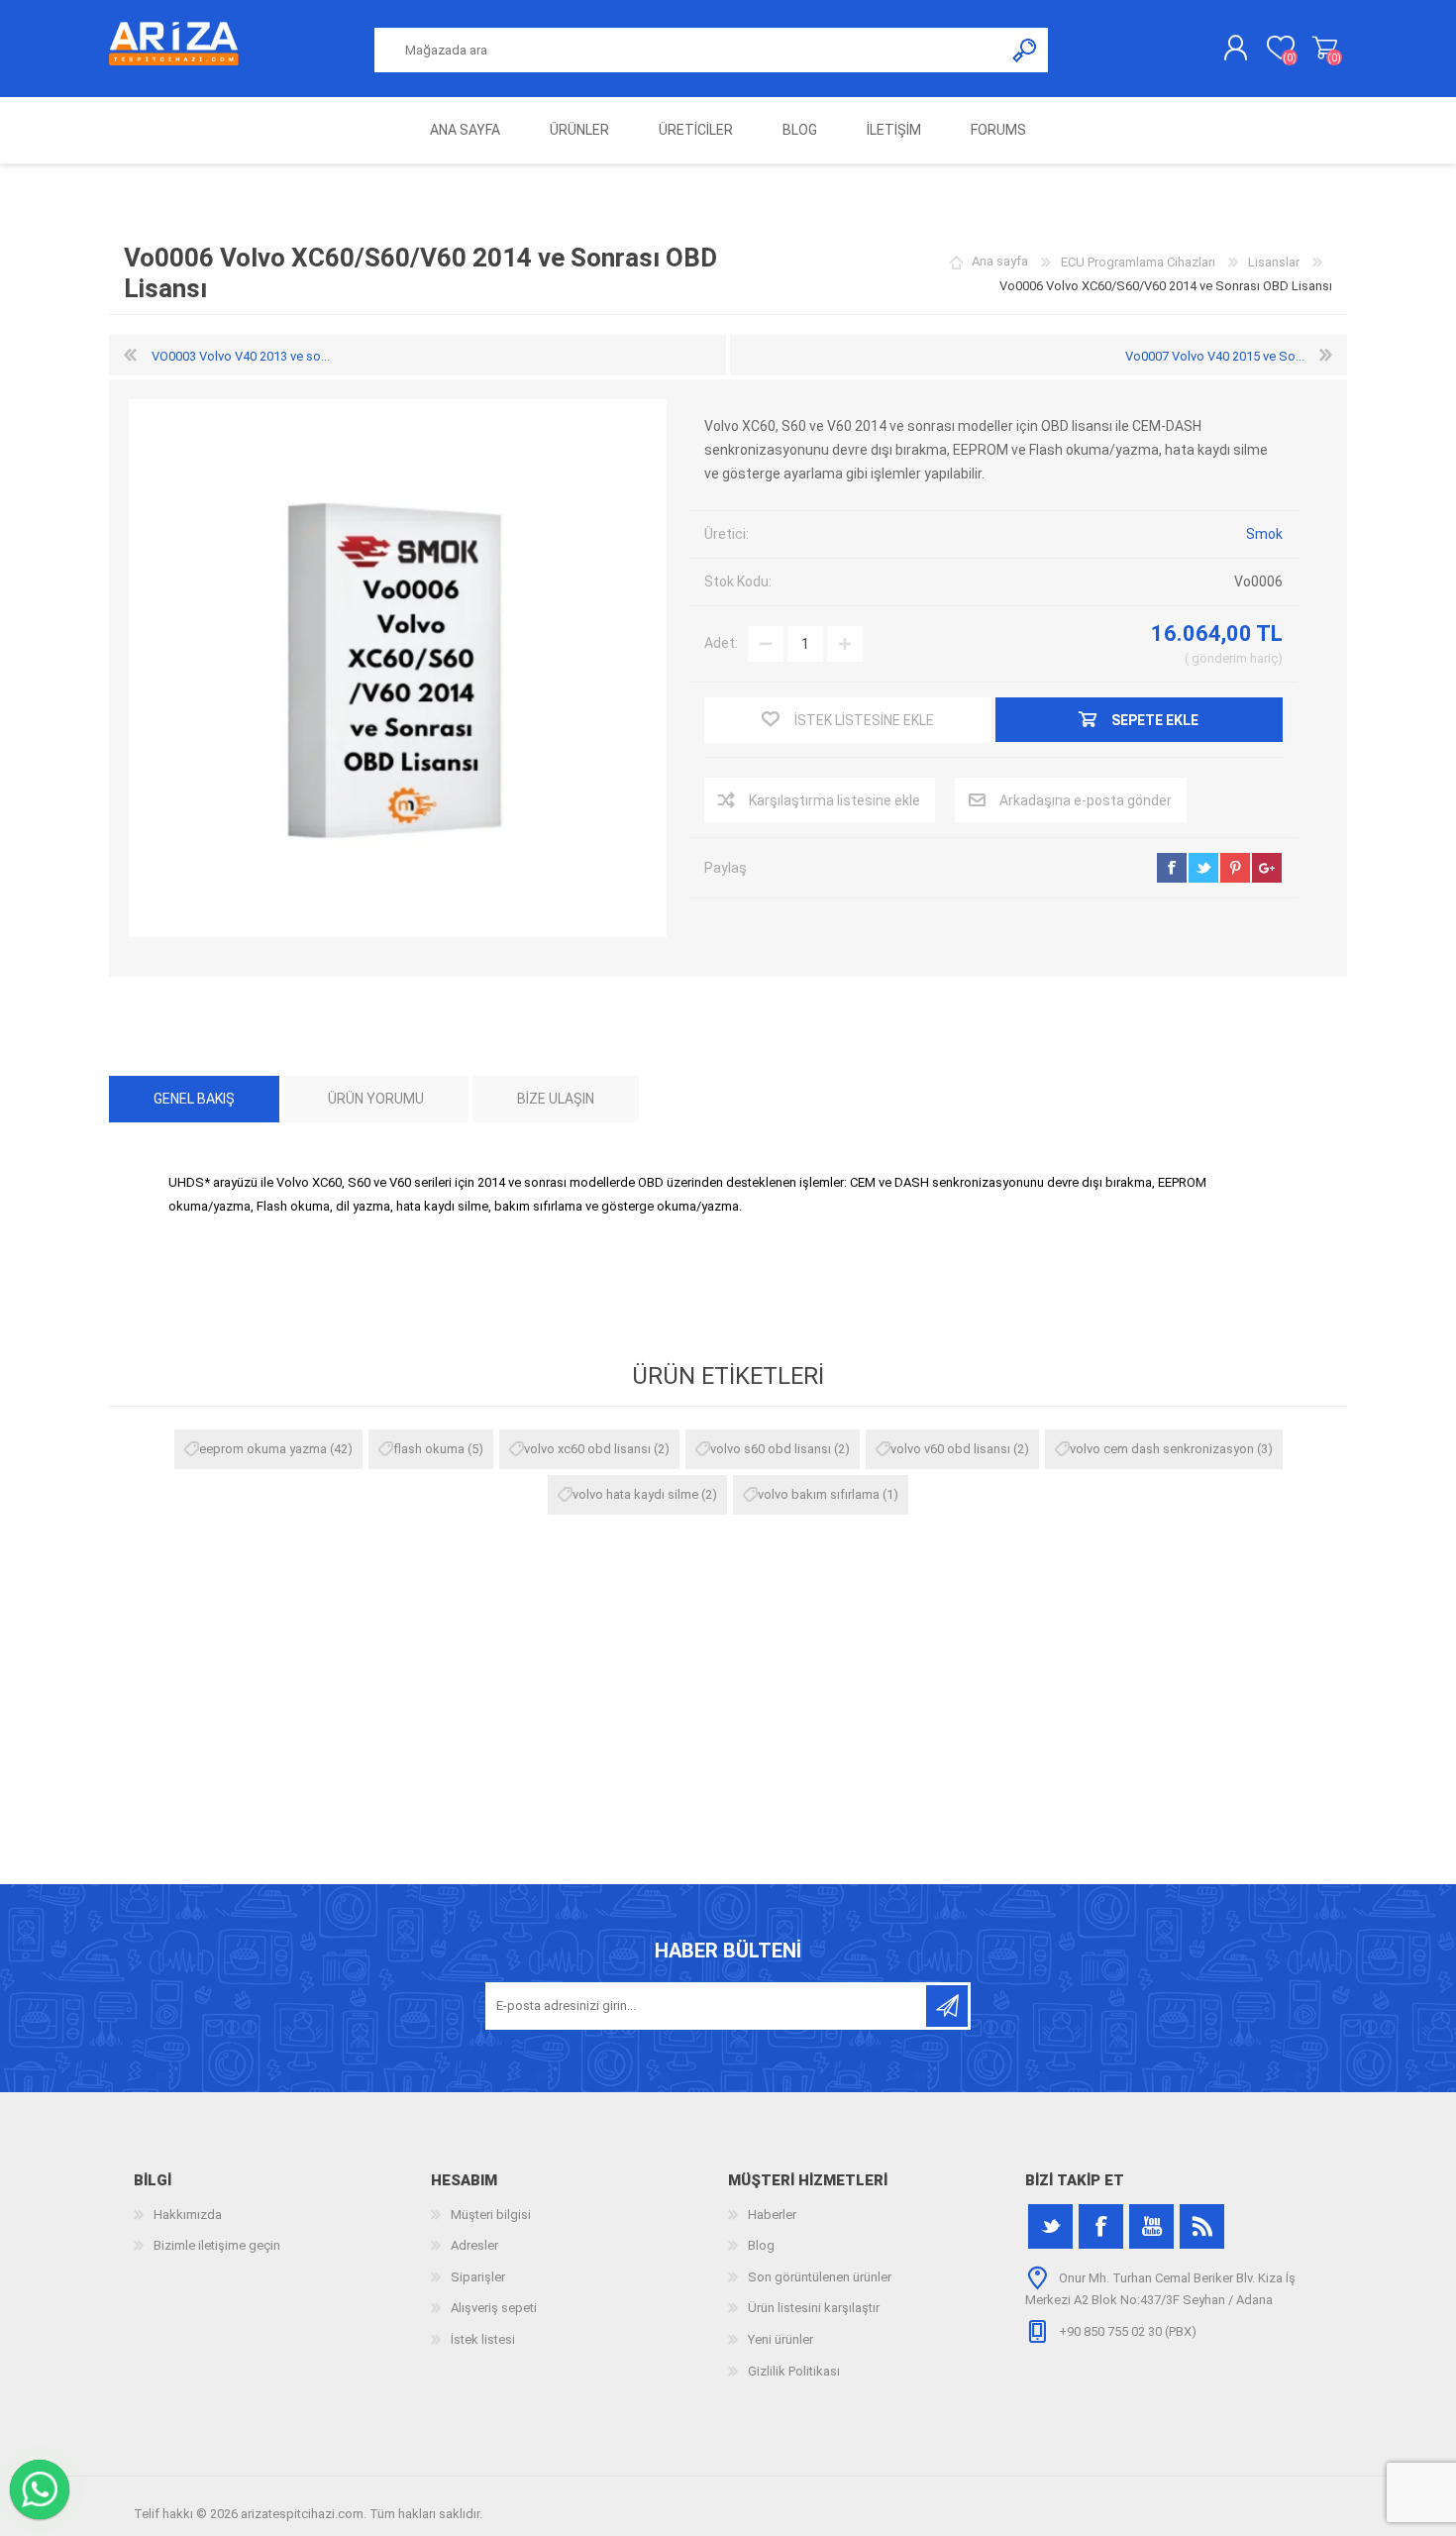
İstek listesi (483, 2339)
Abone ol (947, 2006)
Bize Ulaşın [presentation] (556, 1099)
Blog (761, 2245)
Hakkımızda (188, 2215)
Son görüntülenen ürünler (820, 2277)
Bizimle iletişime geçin (217, 2245)
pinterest (1235, 868)
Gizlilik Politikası (794, 2371)
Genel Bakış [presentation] (194, 1099)
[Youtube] (1151, 2226)
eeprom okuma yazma (263, 1449)
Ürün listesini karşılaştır (814, 2308)
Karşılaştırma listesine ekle (834, 800)
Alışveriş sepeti (1325, 49)
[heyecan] (1050, 2226)
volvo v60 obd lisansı (950, 1449)
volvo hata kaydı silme (635, 1494)
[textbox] (689, 50)
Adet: (721, 643)
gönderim (1219, 658)
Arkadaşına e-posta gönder (1086, 800)
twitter (1203, 868)
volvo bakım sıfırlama (819, 1494)
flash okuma (429, 1449)
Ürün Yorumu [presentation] (376, 1099)
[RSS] (1202, 2226)
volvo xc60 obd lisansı (587, 1449)
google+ (1267, 868)
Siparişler (478, 2277)
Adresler (474, 2245)
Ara (1026, 50)
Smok (1264, 534)
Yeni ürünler (780, 2339)
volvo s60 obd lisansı (771, 1449)
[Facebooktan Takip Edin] (1101, 2226)
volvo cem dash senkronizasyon (1162, 1449)
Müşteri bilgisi (491, 2215)
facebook (1172, 868)
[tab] (194, 1099)
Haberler (772, 2215)
